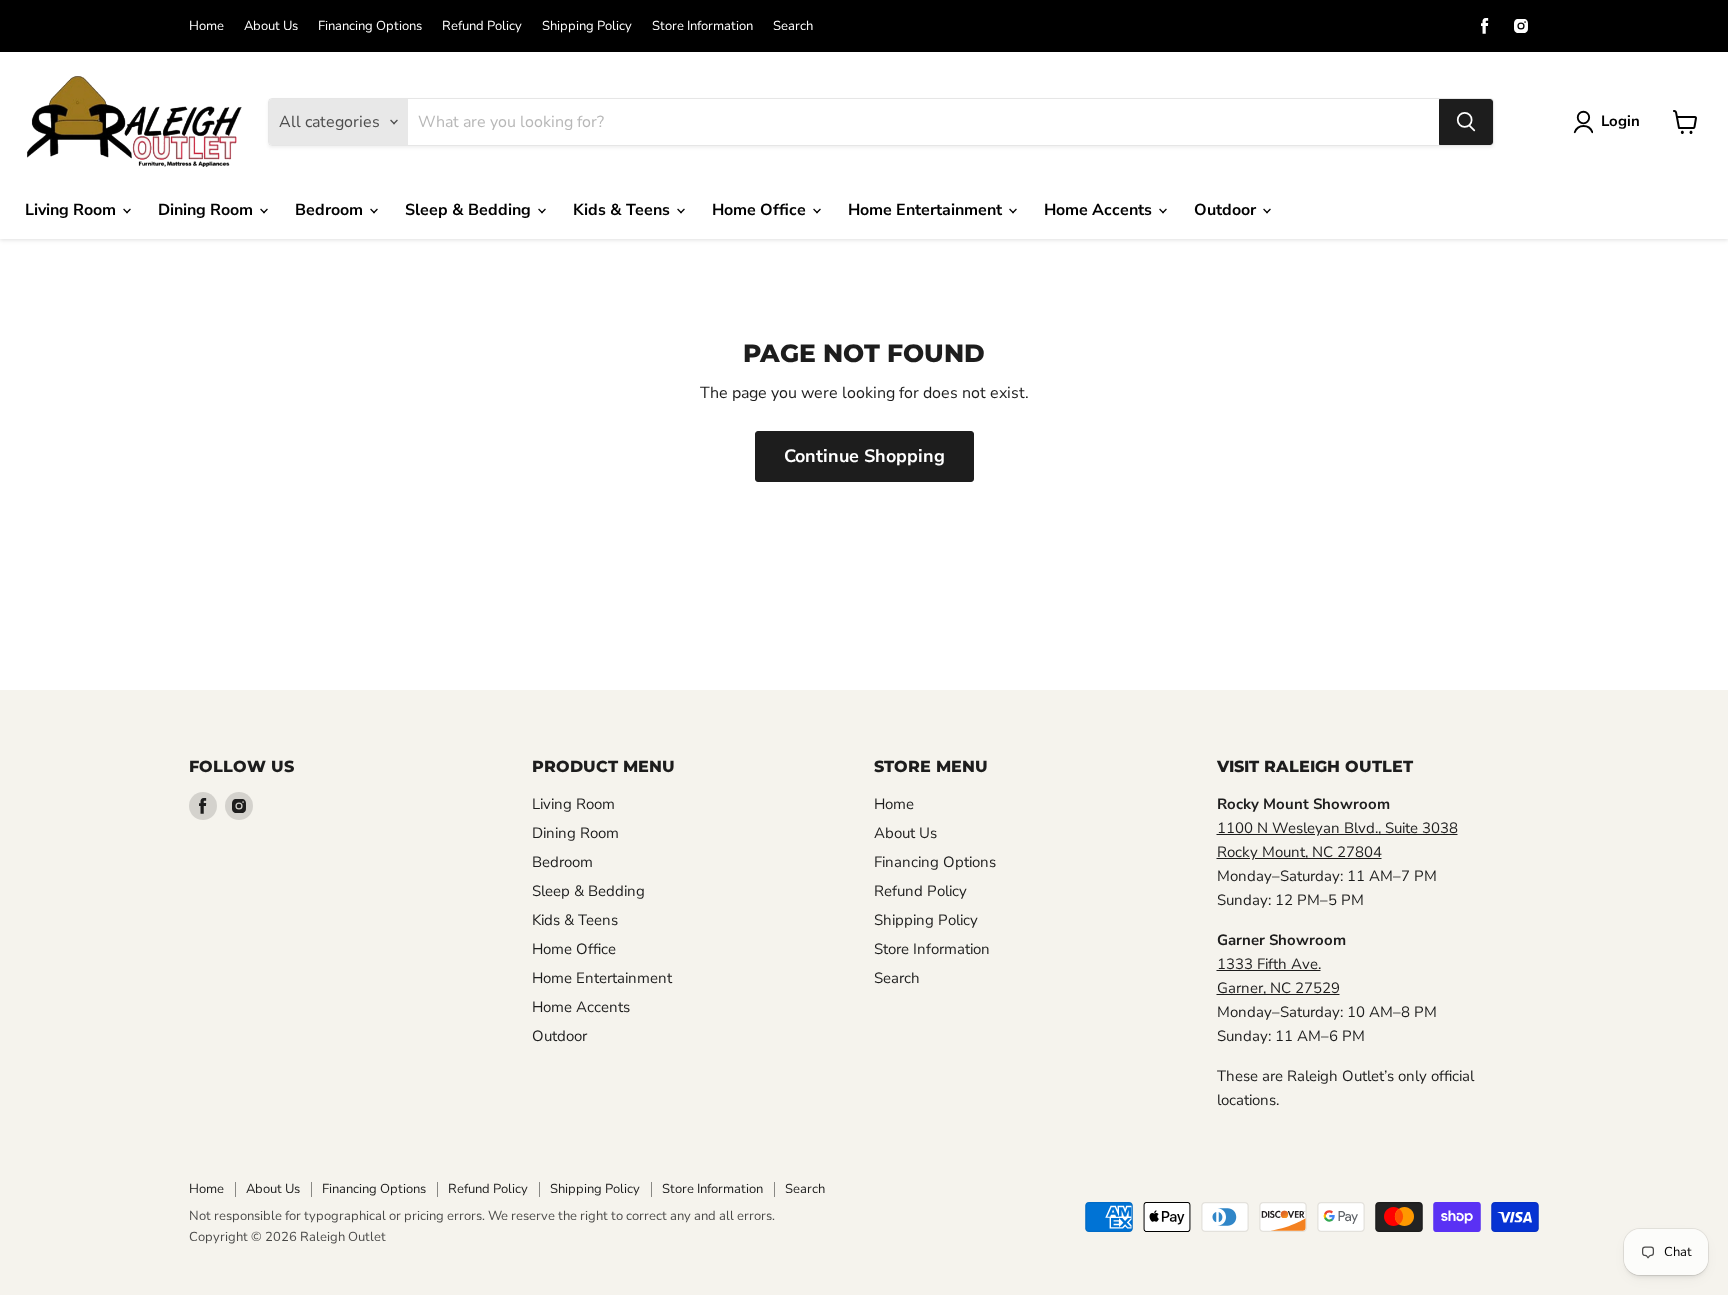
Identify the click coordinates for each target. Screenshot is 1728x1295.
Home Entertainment (927, 210)
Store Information (702, 26)
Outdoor (1227, 210)
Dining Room (207, 210)
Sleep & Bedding (470, 210)
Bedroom (331, 210)
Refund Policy (482, 26)
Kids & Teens (623, 210)
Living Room (72, 210)
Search (793, 26)
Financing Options (370, 26)
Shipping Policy (587, 26)
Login (1620, 121)
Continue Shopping (864, 456)
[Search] (1466, 122)
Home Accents (1100, 210)
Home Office (761, 210)
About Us (271, 26)
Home (206, 26)
